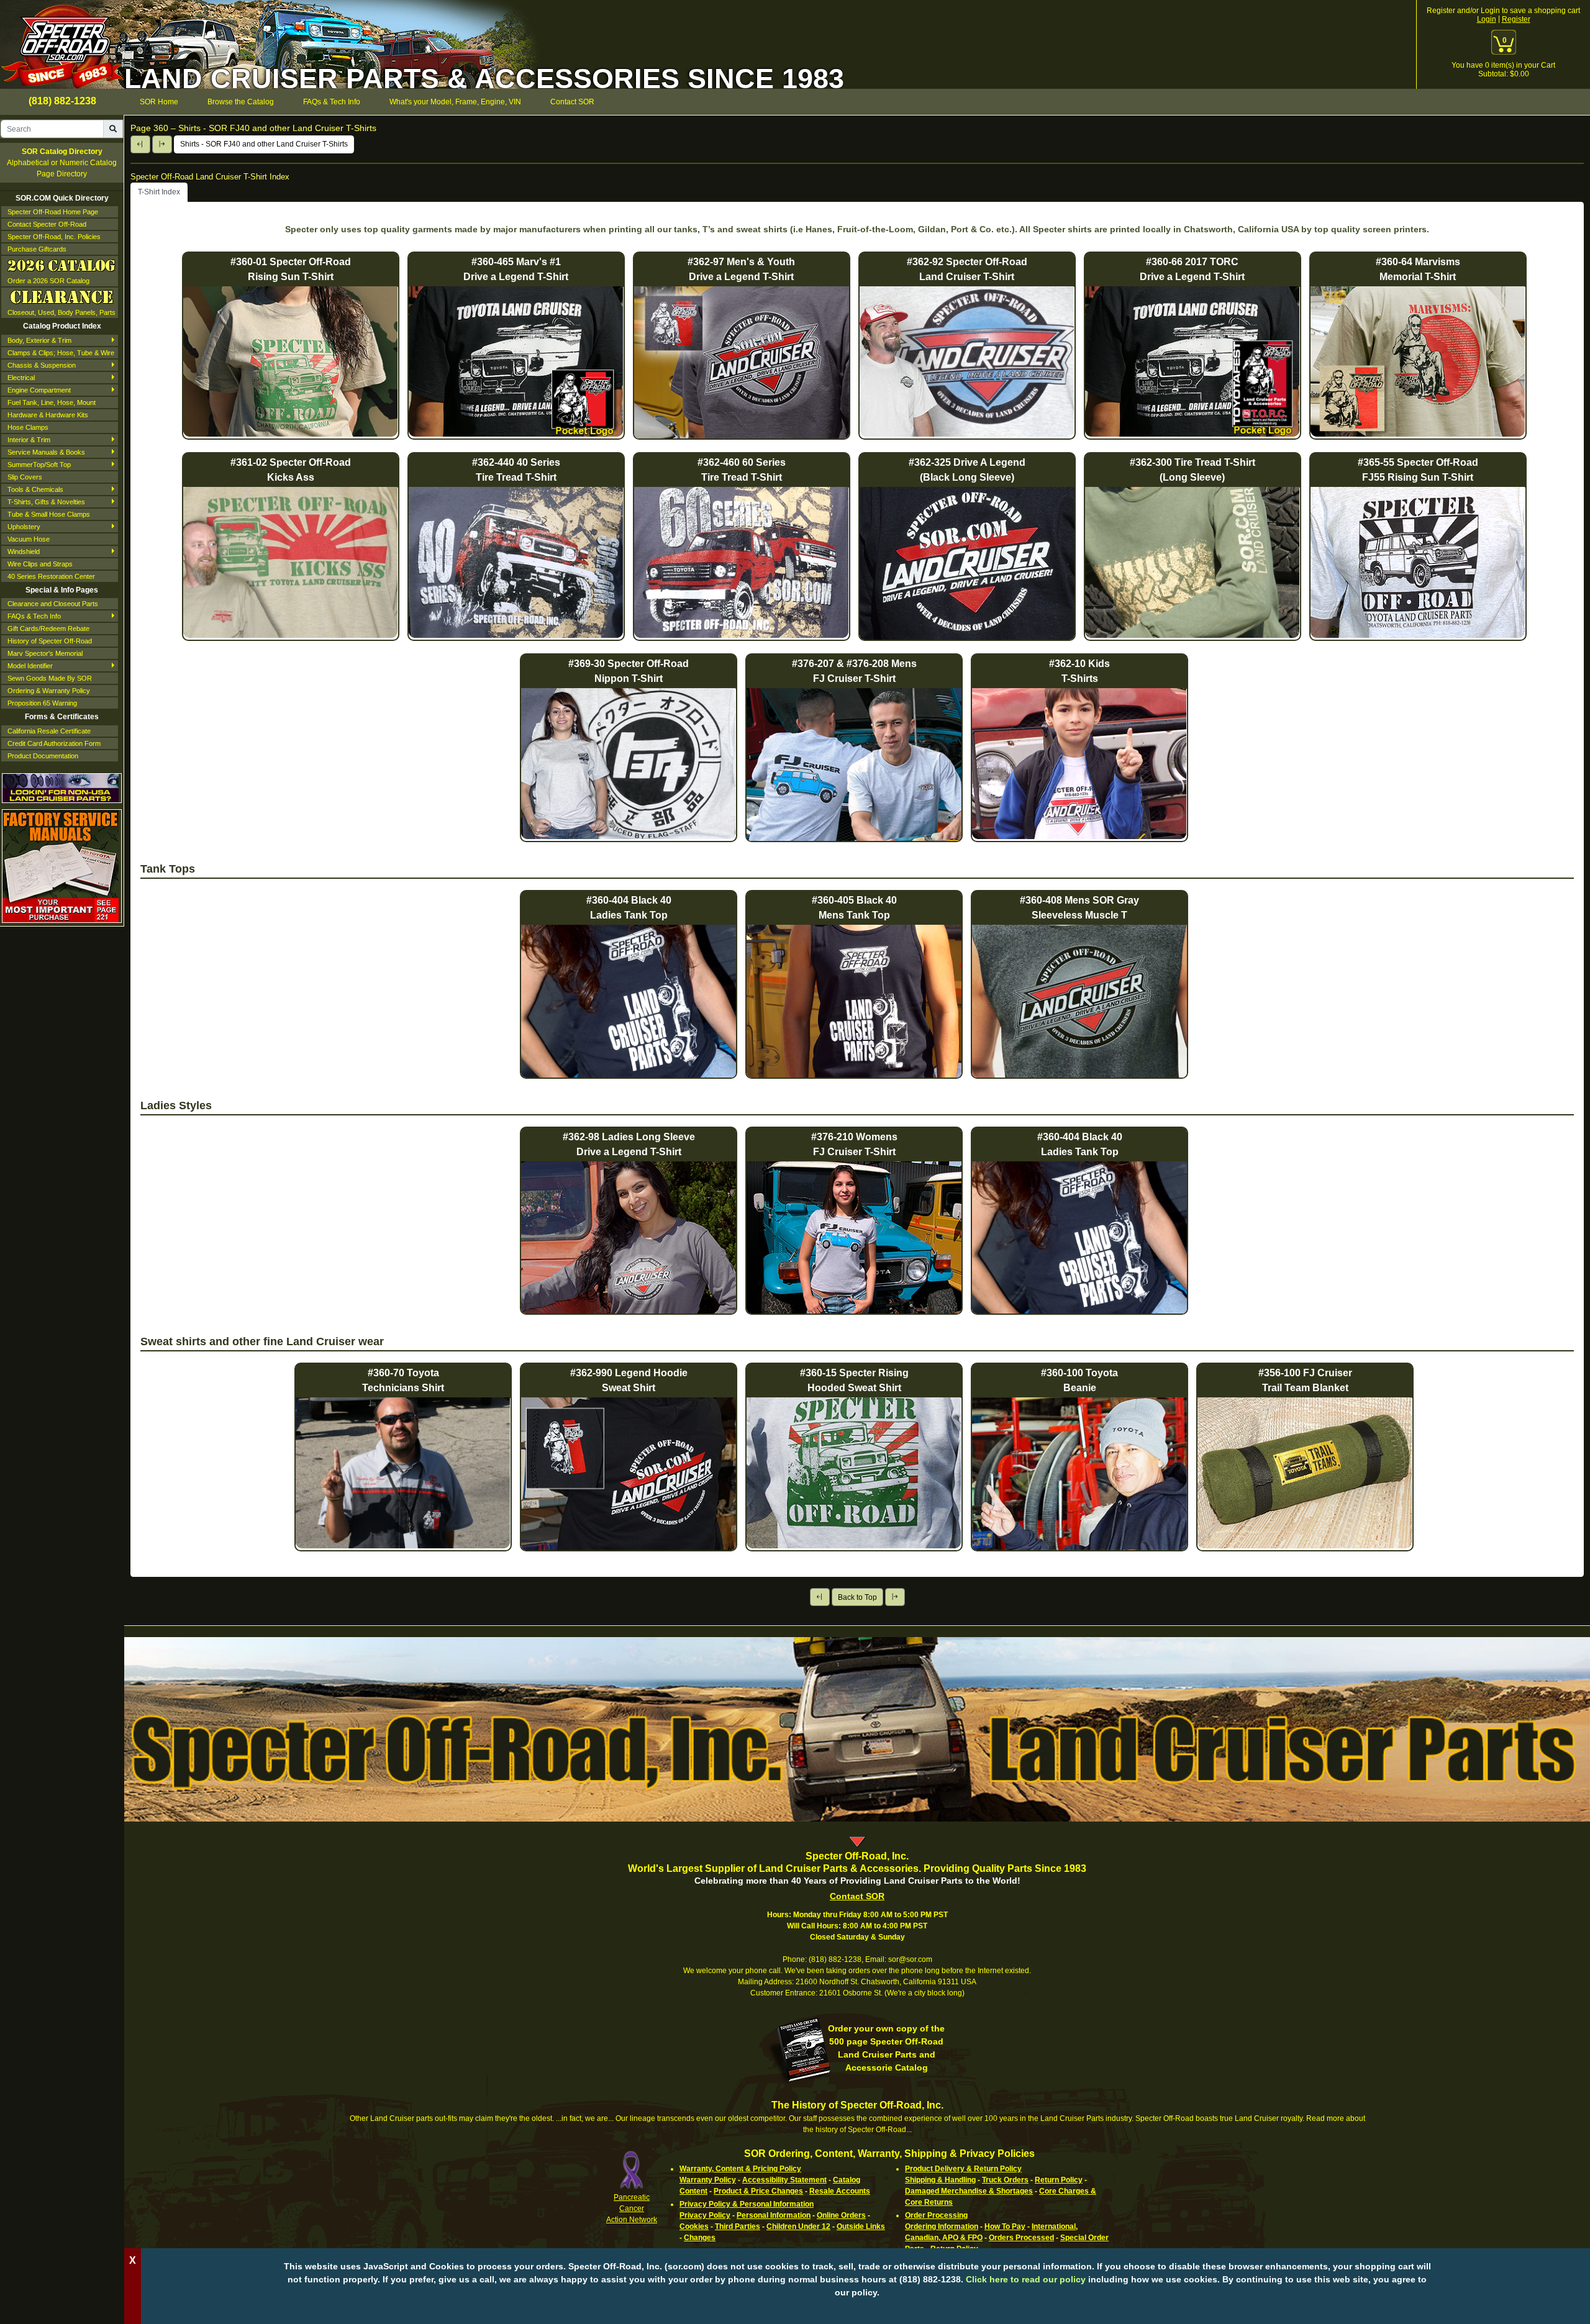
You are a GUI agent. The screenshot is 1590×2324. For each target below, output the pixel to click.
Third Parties (738, 2226)
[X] (857, 2312)
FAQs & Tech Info (34, 616)
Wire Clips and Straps (40, 564)
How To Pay (1005, 2226)
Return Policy (1059, 2180)
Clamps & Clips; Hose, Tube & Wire (61, 353)
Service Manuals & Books (46, 452)
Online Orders (841, 2215)
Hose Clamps (28, 427)
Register (1516, 19)
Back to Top (857, 1597)
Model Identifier (30, 666)
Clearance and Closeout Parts (53, 604)
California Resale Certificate (49, 731)
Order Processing (936, 2215)
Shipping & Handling (940, 2180)
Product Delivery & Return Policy (963, 2169)
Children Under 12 (798, 2226)
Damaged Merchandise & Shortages (969, 2191)
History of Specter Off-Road (50, 641)
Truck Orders (1005, 2180)
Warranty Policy (708, 2180)
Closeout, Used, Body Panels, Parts (61, 312)
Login (1487, 19)
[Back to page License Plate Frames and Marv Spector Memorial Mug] (140, 144)
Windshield (24, 551)
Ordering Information (942, 2226)
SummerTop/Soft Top (39, 465)
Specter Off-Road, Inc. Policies (54, 237)
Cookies (694, 2226)
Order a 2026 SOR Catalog (48, 281)
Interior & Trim (29, 440)
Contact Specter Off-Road (47, 224)
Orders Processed (1021, 2238)
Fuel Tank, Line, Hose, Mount (52, 402)
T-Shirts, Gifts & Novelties (46, 502)
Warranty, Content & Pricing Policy (740, 2169)
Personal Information (774, 2215)
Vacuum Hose (29, 539)
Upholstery (24, 527)
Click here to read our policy (1026, 2279)
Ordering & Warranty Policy (49, 691)
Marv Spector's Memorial (45, 653)
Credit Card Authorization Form (54, 743)
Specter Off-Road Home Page (53, 212)
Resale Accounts (840, 2191)
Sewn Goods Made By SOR (50, 678)
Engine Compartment (39, 390)
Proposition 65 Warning (42, 703)
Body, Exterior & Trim (39, 340)
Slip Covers (25, 477)
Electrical (21, 378)
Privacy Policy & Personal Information (747, 2204)
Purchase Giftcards (37, 249)
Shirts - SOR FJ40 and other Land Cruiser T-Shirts (264, 144)
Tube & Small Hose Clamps (49, 514)
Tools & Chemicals (35, 489)
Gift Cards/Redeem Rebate (48, 629)
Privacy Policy (705, 2215)
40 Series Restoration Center (51, 576)
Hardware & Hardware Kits (48, 415)
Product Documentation (43, 756)
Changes (700, 2238)
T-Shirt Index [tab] (159, 192)
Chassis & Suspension (42, 365)
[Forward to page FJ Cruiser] (162, 144)
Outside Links (861, 2226)
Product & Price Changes (758, 2191)
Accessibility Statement (784, 2180)
